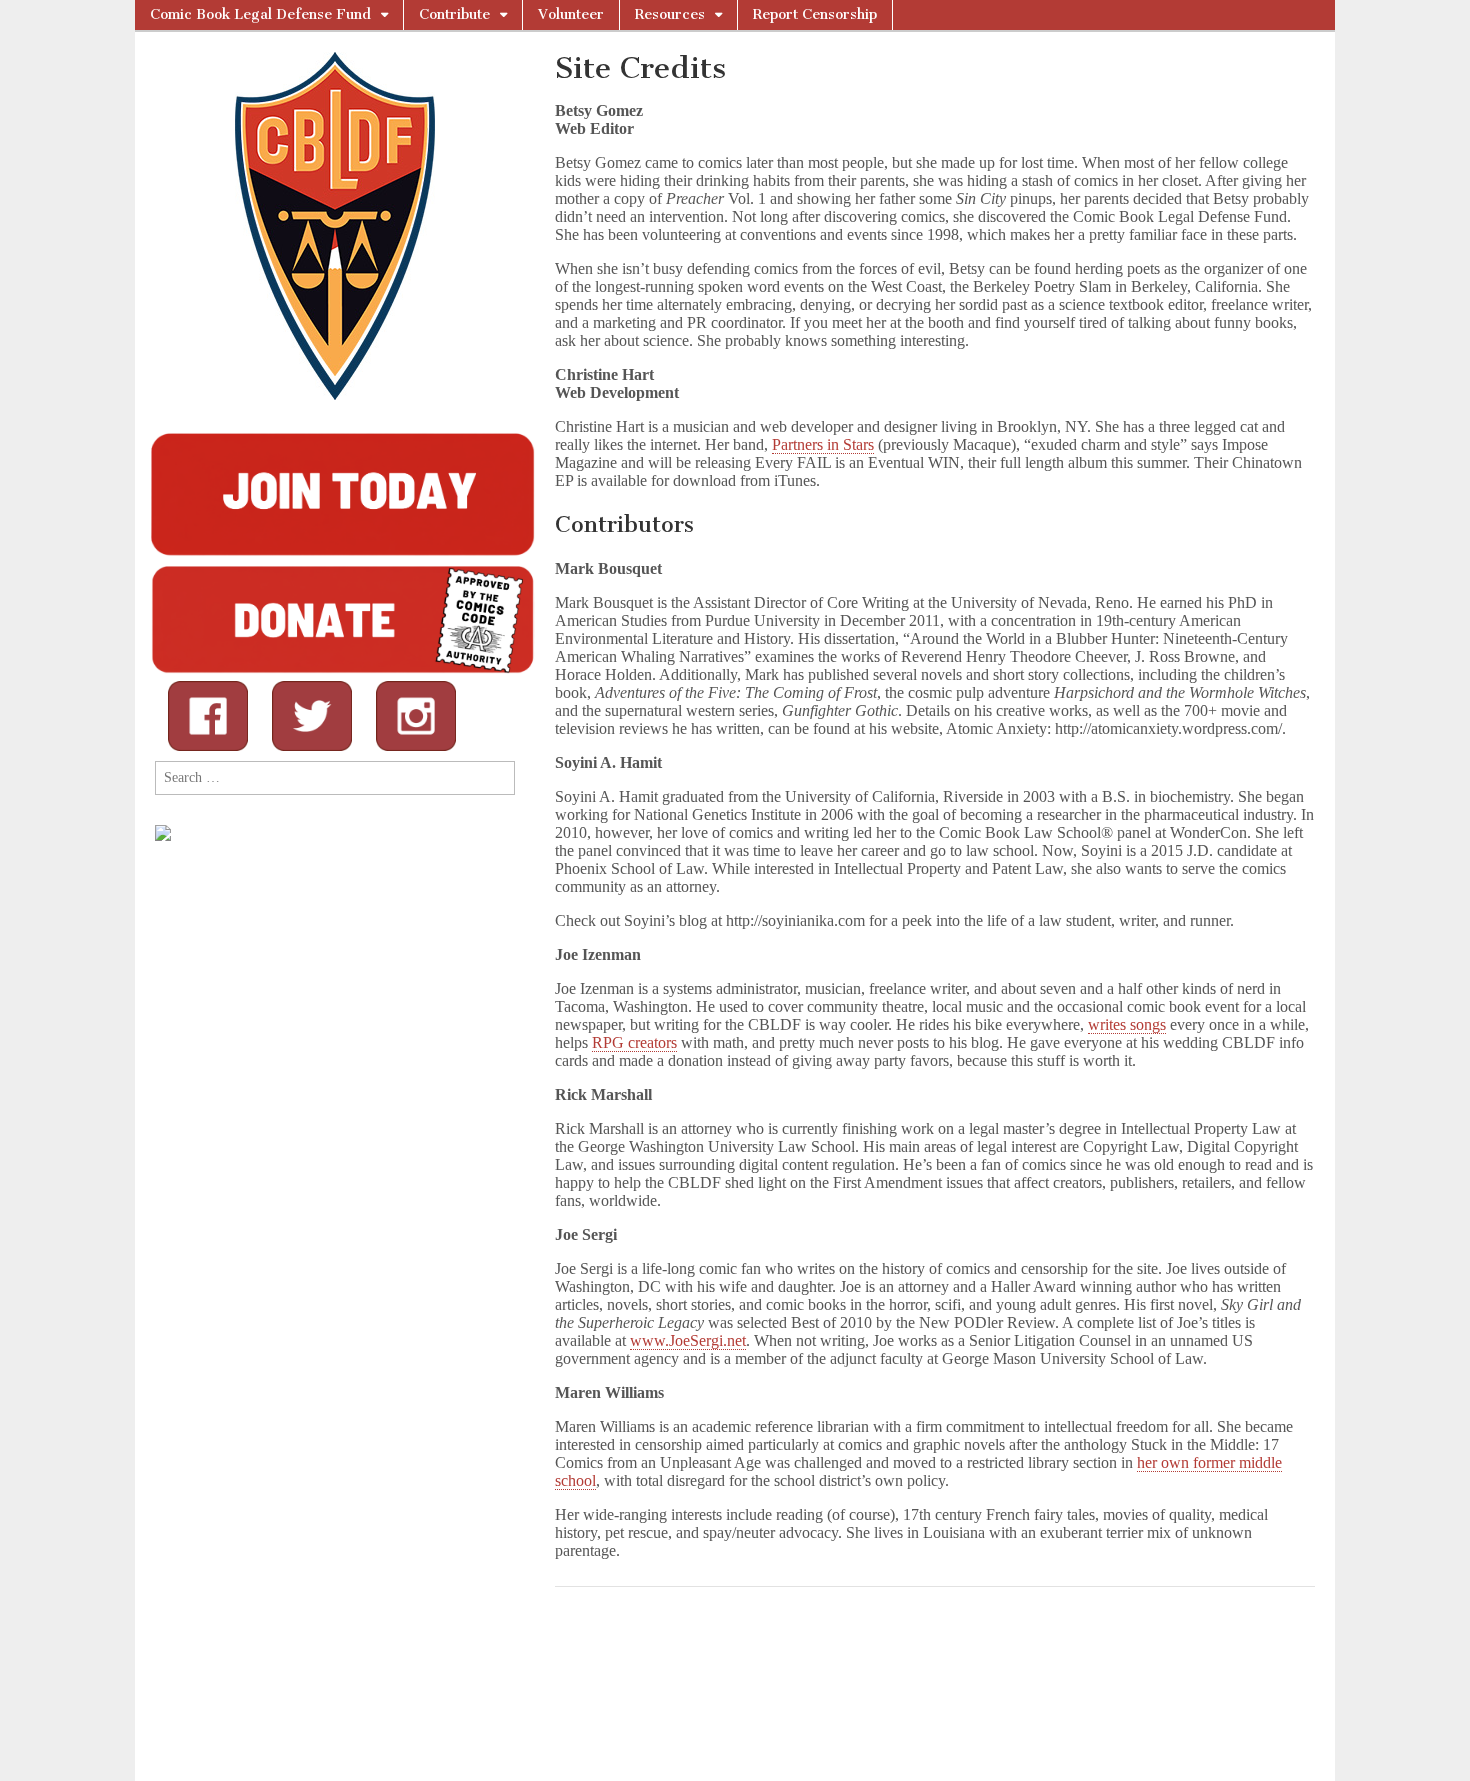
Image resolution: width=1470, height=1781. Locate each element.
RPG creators (634, 1042)
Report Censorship (815, 14)
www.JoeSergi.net (688, 1340)
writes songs (1127, 1024)
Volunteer (571, 14)
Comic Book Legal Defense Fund (260, 14)
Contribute (454, 14)
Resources (670, 14)
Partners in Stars (823, 444)
